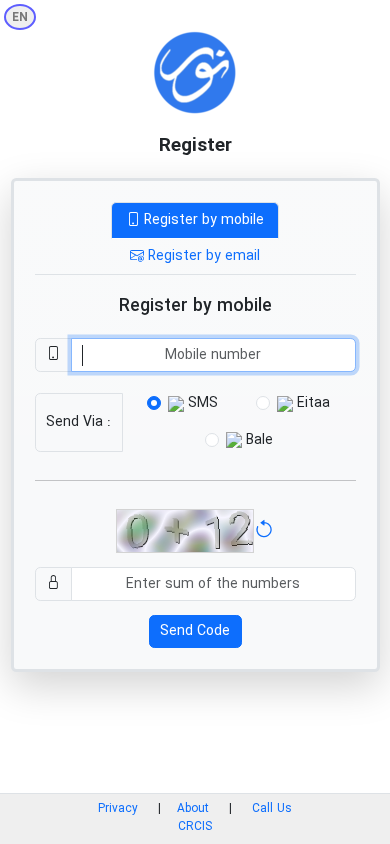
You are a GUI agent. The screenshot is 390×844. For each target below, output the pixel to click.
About (195, 809)
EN (20, 17)
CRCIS (195, 827)
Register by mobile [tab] (202, 220)
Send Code (195, 631)
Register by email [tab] (202, 256)
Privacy (118, 809)
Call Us (272, 809)
